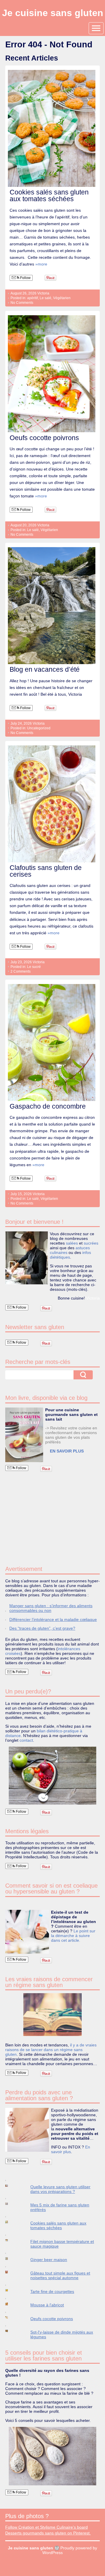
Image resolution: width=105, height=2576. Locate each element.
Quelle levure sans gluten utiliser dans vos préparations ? (60, 2189)
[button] (24, 1435)
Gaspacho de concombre (48, 1106)
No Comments (22, 303)
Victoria (43, 293)
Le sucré (34, 967)
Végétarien (62, 298)
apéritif (33, 298)
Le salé (45, 298)
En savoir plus (71, 2149)
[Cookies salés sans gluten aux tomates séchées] (12, 2222)
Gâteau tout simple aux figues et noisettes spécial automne (60, 2275)
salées (72, 1243)
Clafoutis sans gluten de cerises (46, 871)
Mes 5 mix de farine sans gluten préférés (60, 2207)
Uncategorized (39, 728)
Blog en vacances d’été (45, 669)
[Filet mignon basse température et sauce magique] (12, 2240)
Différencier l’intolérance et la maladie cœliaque (53, 1619)
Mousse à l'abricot (47, 2305)
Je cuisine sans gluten (53, 13)
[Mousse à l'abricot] (12, 2304)
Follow (25, 278)
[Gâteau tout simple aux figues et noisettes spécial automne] (12, 2272)
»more (41, 264)
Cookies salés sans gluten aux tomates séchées (49, 195)
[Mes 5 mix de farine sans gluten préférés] (12, 2204)
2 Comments (21, 971)
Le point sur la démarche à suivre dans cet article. (73, 1936)
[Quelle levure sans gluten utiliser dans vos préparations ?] (12, 2185)
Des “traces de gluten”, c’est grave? (42, 1628)
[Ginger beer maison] (12, 2259)
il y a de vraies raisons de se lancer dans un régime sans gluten (51, 2050)
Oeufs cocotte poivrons (44, 438)
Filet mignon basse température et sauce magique (62, 2244)
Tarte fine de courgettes (52, 2291)
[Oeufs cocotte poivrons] (12, 2317)
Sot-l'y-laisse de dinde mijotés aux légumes (62, 2334)
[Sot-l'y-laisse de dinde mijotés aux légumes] (12, 2331)
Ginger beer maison (49, 2260)
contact (26, 1740)
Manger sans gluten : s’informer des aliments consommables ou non (51, 1608)
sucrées (91, 1243)
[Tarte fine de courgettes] (12, 2290)
